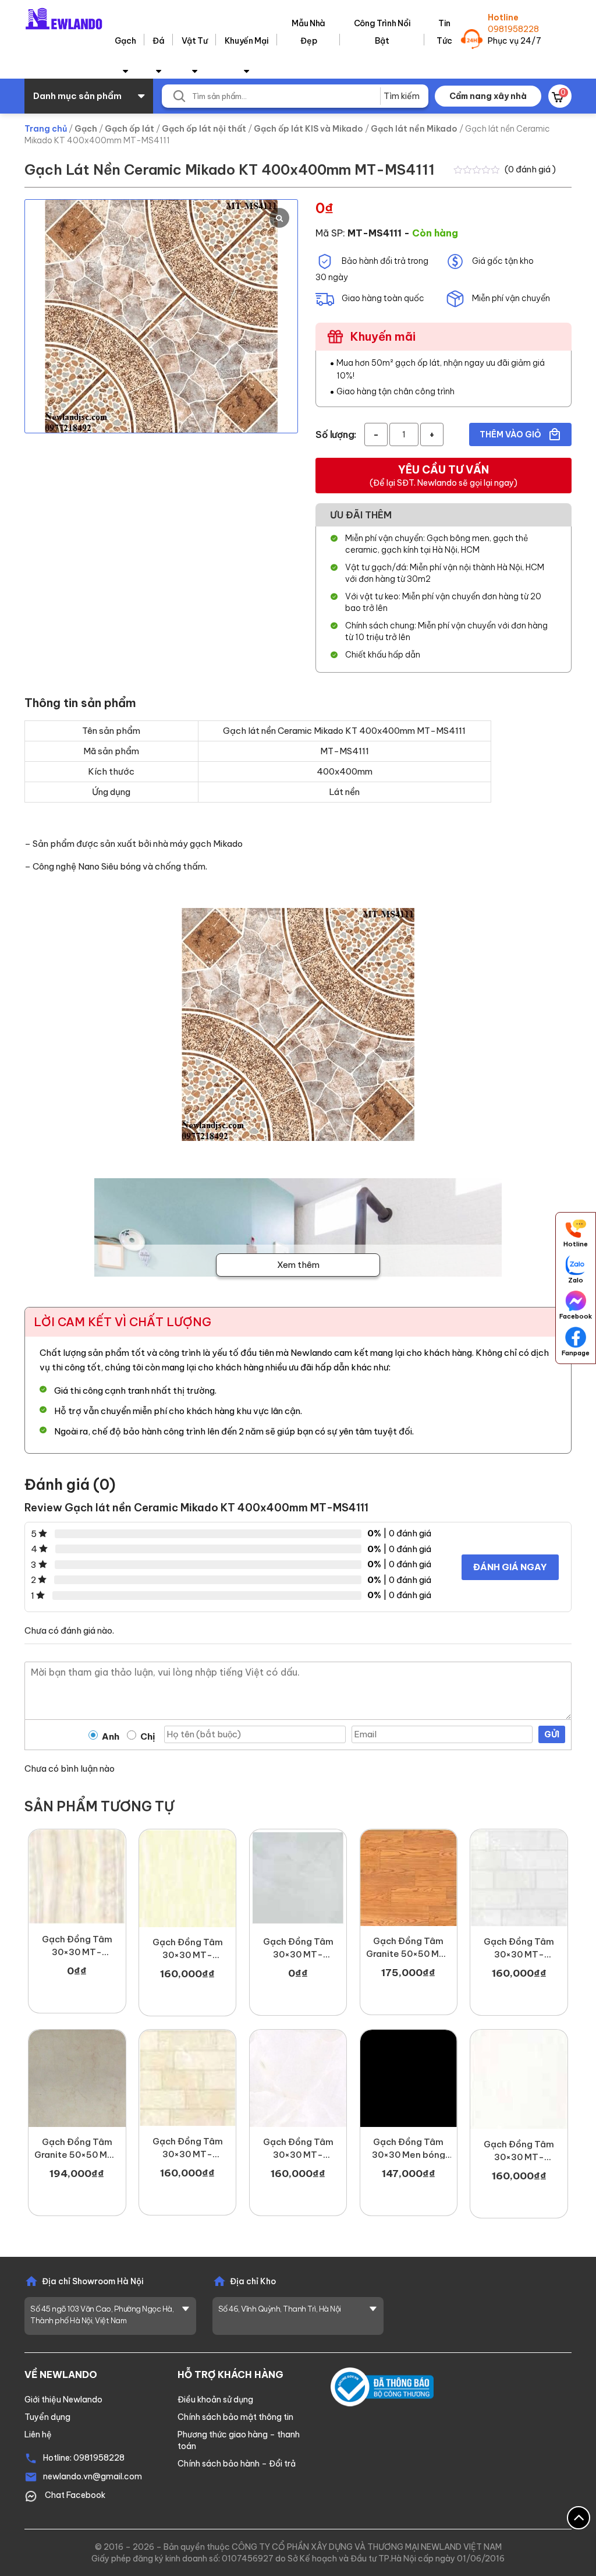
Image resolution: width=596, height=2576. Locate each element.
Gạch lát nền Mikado (414, 129)
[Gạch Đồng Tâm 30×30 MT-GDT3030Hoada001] (187, 2078)
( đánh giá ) (530, 169)
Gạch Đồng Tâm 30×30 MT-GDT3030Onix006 (77, 1946)
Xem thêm (298, 1265)
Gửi (552, 1734)
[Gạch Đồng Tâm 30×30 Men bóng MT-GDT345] (409, 2078)
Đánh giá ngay (510, 1567)
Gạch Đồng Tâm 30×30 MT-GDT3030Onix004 (298, 1948)
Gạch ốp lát (130, 129)
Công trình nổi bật (382, 32)
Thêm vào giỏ (511, 434)
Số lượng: (336, 434)
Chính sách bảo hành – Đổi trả (237, 2464)
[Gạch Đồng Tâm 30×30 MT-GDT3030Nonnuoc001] (187, 1878)
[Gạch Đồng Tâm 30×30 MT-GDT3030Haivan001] (298, 2078)
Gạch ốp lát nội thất (204, 129)
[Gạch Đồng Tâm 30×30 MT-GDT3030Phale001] (519, 2079)
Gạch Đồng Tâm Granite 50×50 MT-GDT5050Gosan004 (409, 1948)
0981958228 (513, 29)
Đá (158, 41)
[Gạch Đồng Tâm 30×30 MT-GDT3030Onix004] (298, 1878)
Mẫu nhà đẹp (308, 32)
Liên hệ (38, 2434)
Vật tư (195, 41)
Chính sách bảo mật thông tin (235, 2417)
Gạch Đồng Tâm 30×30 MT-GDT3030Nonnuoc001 (187, 1949)
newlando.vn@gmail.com (93, 2476)
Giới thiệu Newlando (63, 2400)
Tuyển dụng (47, 2417)
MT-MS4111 (375, 233)
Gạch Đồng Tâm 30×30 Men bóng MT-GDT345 (409, 2149)
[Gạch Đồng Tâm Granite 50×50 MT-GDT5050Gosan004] (409, 1878)
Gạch (125, 41)
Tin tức (444, 32)
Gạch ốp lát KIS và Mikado (308, 129)
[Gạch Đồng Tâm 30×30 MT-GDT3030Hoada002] (519, 1878)
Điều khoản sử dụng (215, 2400)
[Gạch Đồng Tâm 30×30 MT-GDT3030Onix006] (77, 1877)
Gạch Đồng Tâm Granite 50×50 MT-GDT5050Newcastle (77, 2149)
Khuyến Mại (247, 41)
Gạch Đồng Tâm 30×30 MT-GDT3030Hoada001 (187, 2148)
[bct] (382, 2386)
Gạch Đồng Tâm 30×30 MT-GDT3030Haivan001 (298, 2149)
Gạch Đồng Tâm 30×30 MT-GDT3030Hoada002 (519, 1948)
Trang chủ (46, 129)
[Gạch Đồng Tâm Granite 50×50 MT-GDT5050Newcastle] (77, 2078)
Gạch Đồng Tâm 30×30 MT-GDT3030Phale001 (519, 2151)
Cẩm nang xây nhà (488, 96)
